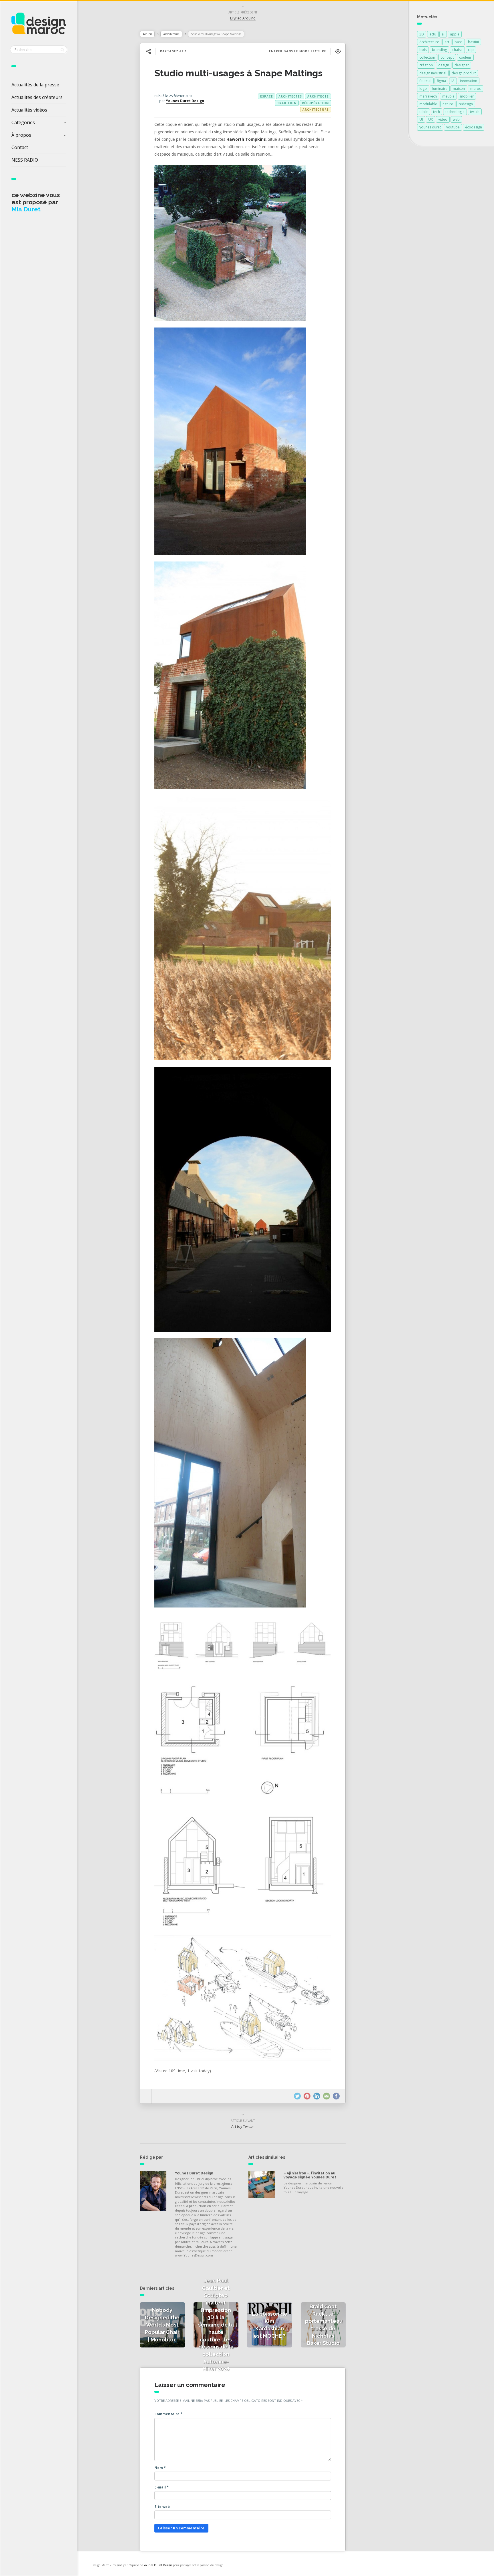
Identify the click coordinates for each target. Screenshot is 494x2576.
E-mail (162, 2487)
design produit (464, 73)
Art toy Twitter (243, 2127)
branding (439, 50)
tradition (287, 103)
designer (462, 65)
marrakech (428, 96)
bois (423, 50)
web (456, 119)
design (444, 65)
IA (453, 81)
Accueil (147, 34)
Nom (160, 2468)
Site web (162, 2507)
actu (433, 34)
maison (459, 89)
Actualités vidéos (29, 110)
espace (267, 96)
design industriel (433, 73)
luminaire (440, 89)
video (443, 119)
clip (471, 50)
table (424, 112)
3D (422, 34)
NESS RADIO (25, 160)
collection (427, 57)
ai (443, 34)
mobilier (467, 96)
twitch (475, 112)
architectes (290, 96)
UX (431, 119)
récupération (315, 103)
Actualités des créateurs (37, 97)
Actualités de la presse (35, 85)
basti (459, 42)
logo (423, 89)
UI (421, 119)
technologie (455, 112)
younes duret (430, 127)
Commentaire (168, 2414)
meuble (448, 96)
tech (437, 112)
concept (447, 57)
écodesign (474, 127)
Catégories (23, 122)
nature (448, 104)
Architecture (171, 34)
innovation (469, 81)
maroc (476, 89)
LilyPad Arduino (243, 18)
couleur (465, 57)
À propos (21, 135)
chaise (457, 50)
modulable (428, 104)
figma (441, 81)
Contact (20, 147)
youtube (453, 127)
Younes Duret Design (185, 101)
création (426, 65)
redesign (466, 104)
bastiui (473, 42)
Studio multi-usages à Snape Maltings (238, 73)
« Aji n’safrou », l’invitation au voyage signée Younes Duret (310, 2175)
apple (455, 34)
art (447, 42)
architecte (318, 96)
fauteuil (425, 81)
